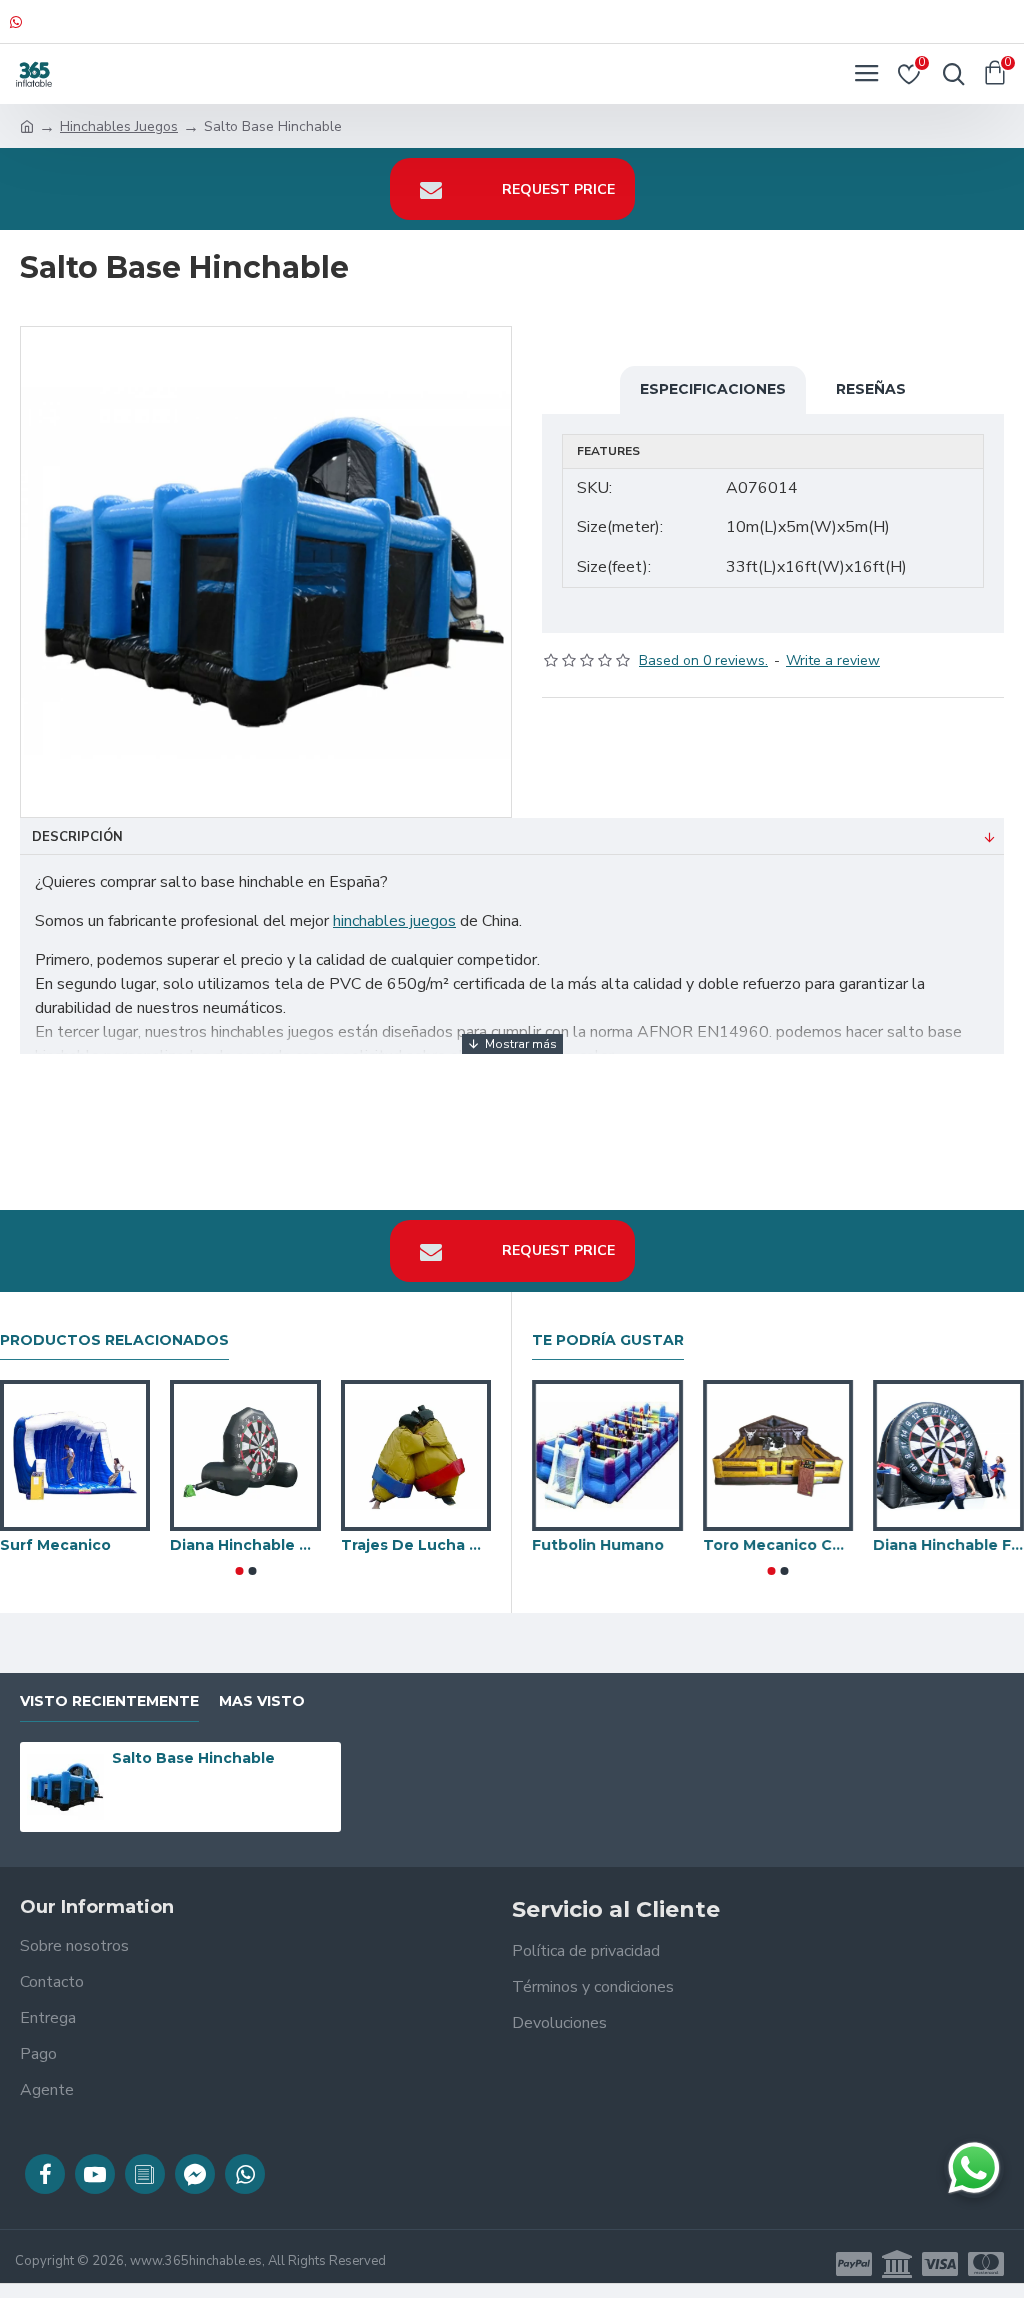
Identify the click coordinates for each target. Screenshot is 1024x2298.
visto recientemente (109, 1701)
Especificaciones (713, 389)
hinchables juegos (394, 921)
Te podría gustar (608, 1340)
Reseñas (871, 389)
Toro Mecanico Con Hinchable (778, 1545)
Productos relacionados (114, 1340)
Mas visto (262, 1701)
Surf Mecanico (55, 1545)
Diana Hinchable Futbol (948, 1545)
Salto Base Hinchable (193, 1758)
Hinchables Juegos (119, 126)
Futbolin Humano (598, 1545)
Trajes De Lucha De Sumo (416, 1545)
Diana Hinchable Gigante (245, 1545)
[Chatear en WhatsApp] (974, 2168)
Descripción (77, 837)
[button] (239, 1571)
